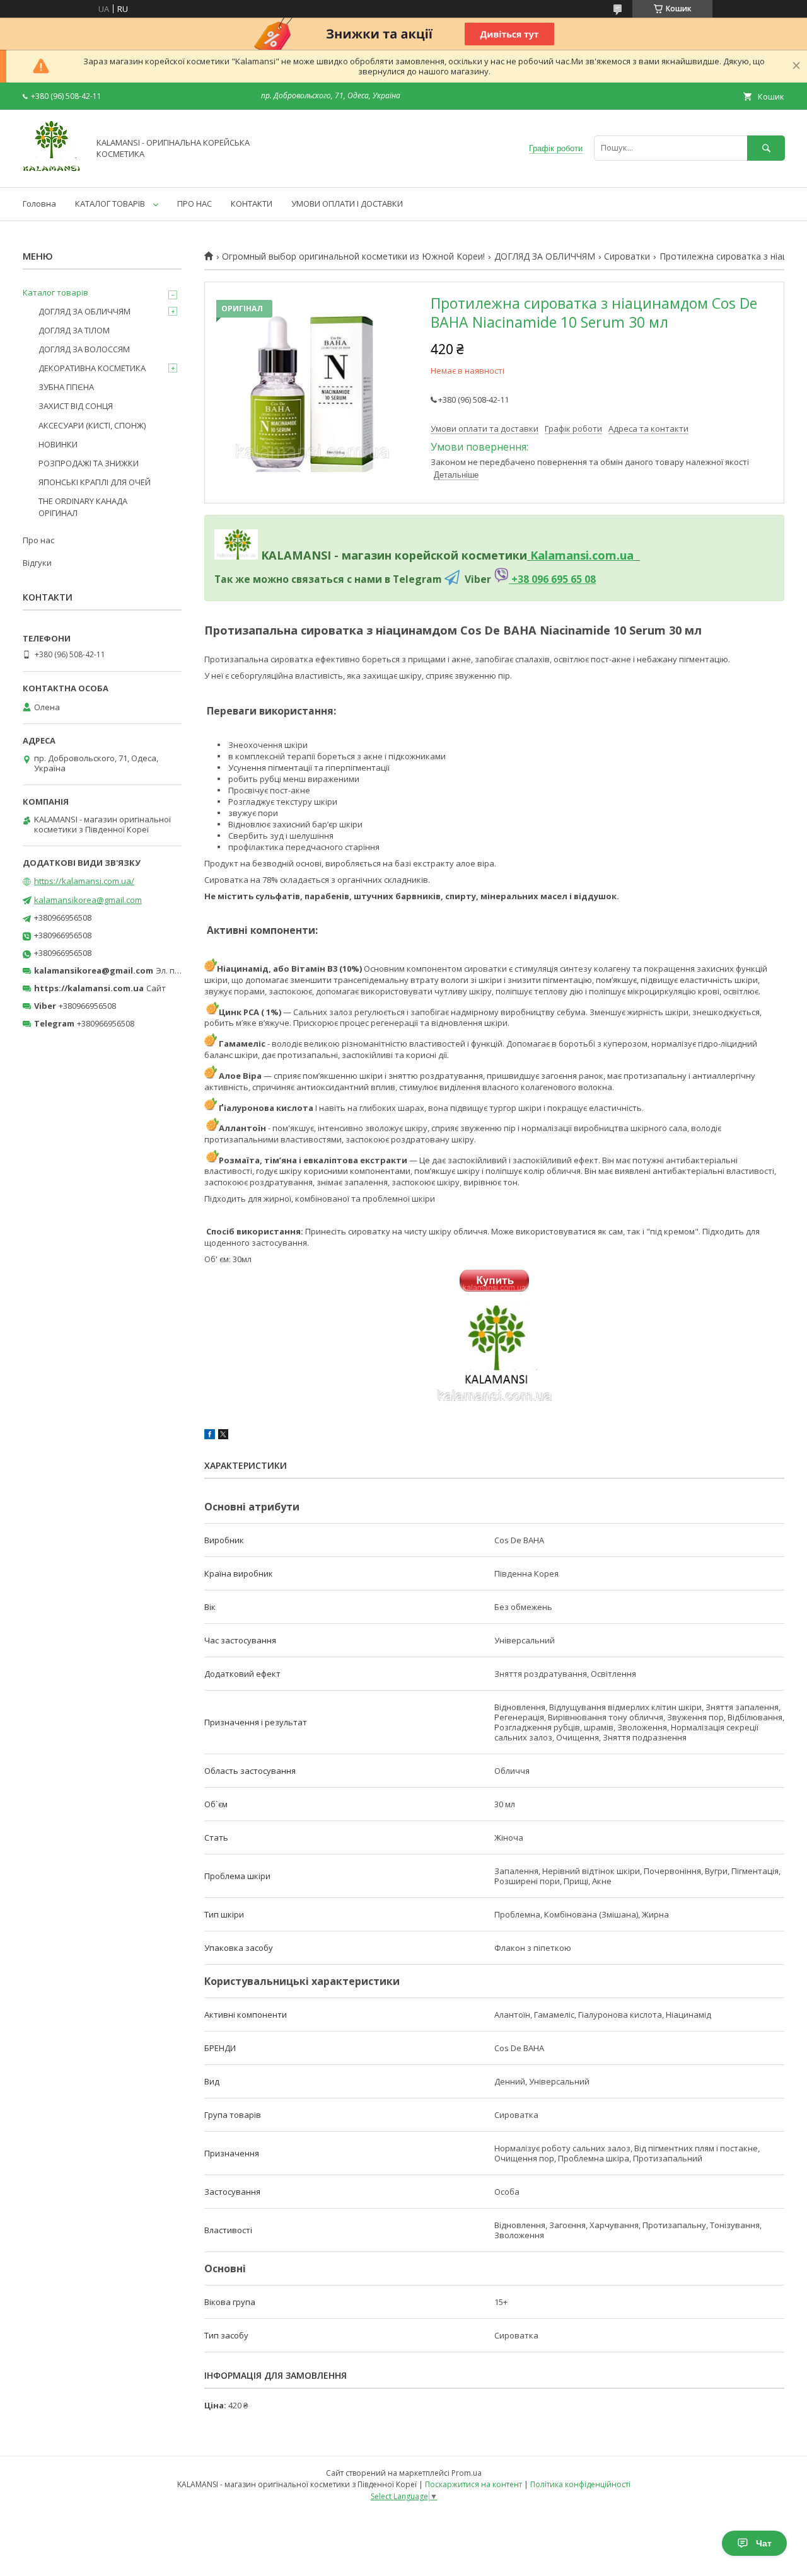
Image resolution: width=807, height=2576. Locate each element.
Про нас (38, 540)
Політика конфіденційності (580, 2484)
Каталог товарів (55, 292)
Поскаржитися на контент (473, 2484)
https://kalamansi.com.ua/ (84, 881)
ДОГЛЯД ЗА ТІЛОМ (74, 330)
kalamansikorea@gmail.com (88, 900)
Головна (39, 204)
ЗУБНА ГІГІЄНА (66, 387)
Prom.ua (467, 2473)
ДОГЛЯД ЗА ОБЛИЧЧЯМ (545, 256)
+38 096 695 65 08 (552, 579)
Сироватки (627, 256)
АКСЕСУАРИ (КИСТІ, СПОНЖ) (92, 425)
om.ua (616, 555)
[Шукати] (766, 148)
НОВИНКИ (58, 444)
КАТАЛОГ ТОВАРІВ (110, 204)
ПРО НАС (194, 204)
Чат (764, 2543)
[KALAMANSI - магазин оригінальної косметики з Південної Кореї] (52, 171)
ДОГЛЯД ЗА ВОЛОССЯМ (84, 349)
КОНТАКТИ (252, 204)
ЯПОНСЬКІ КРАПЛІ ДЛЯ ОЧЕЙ (95, 482)
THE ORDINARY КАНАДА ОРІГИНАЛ (83, 507)
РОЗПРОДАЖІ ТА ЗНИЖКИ (89, 463)
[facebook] (210, 1436)
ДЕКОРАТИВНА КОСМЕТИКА (92, 368)
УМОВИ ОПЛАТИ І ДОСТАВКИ (347, 204)
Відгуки (37, 563)
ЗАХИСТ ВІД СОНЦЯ (76, 406)
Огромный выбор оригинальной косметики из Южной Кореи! (353, 256)
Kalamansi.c (564, 555)
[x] (223, 1436)
